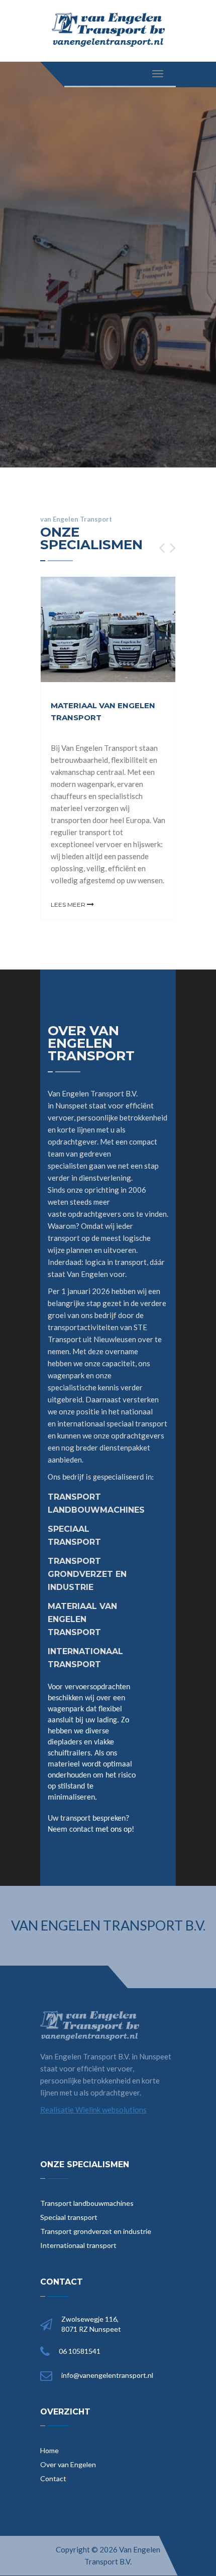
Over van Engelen (68, 2464)
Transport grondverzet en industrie (96, 2231)
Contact (53, 2478)
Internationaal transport (78, 2245)
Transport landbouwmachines (87, 2203)
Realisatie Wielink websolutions (93, 2110)
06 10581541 (80, 2351)
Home (49, 2450)
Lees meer (69, 905)
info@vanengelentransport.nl (107, 2375)
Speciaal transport (69, 2217)
